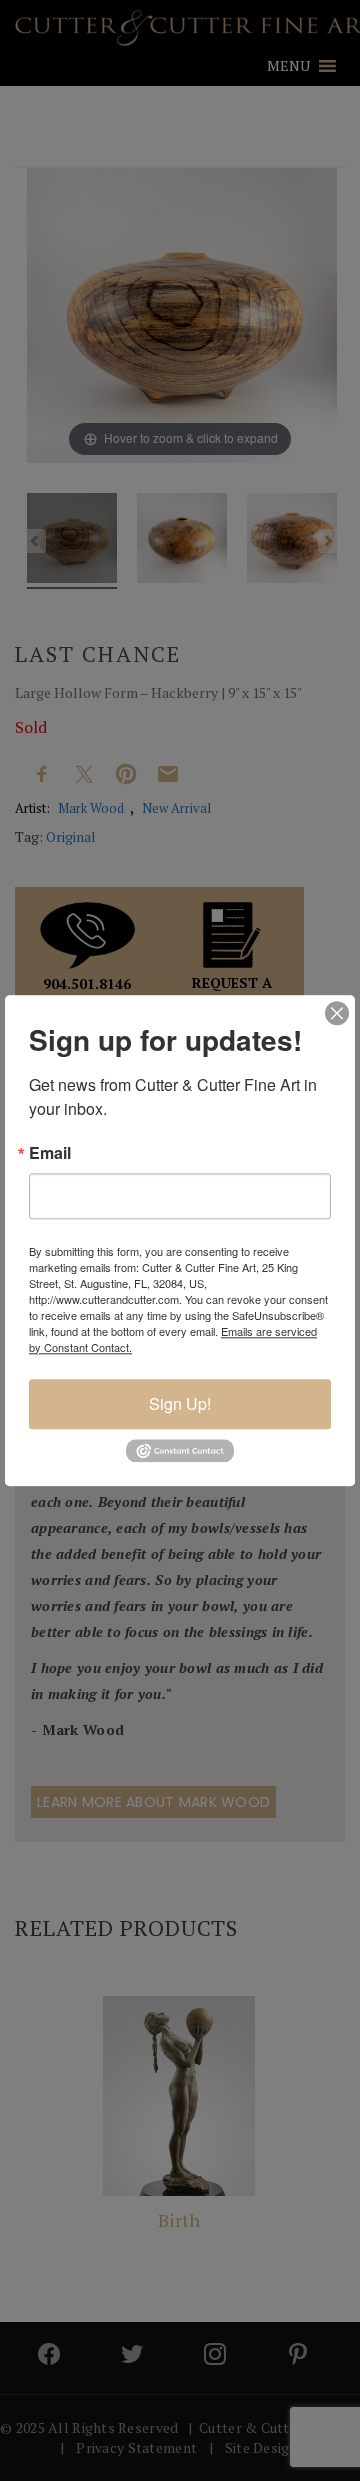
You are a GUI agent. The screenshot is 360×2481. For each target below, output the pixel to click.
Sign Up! (180, 1403)
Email (50, 1153)
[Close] (337, 1013)
